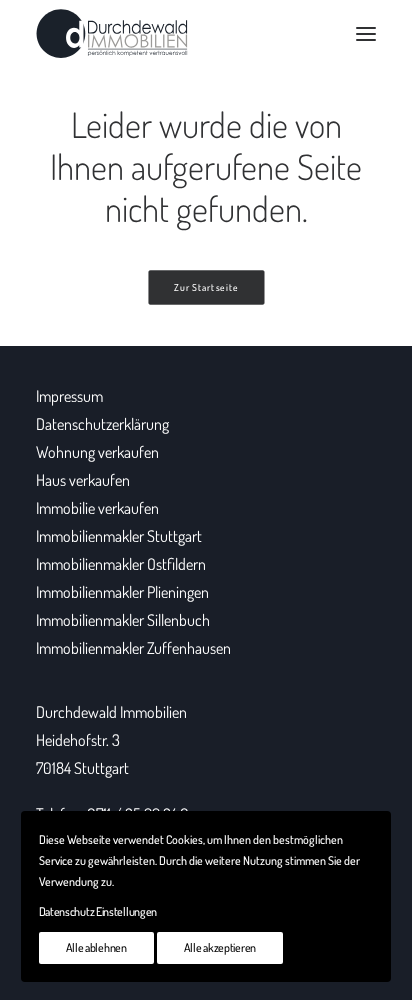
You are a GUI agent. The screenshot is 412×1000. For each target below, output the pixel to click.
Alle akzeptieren (220, 947)
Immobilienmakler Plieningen (122, 592)
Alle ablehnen (96, 947)
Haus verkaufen (83, 480)
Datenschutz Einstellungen (98, 911)
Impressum (69, 396)
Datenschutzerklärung (102, 424)
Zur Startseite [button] (206, 288)
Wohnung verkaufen (97, 452)
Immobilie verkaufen (97, 508)
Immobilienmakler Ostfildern (121, 564)
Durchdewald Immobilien (111, 712)
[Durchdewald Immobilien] (112, 34)
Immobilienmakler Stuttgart (119, 536)
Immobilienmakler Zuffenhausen (133, 648)
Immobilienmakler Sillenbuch (123, 620)
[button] (366, 34)
